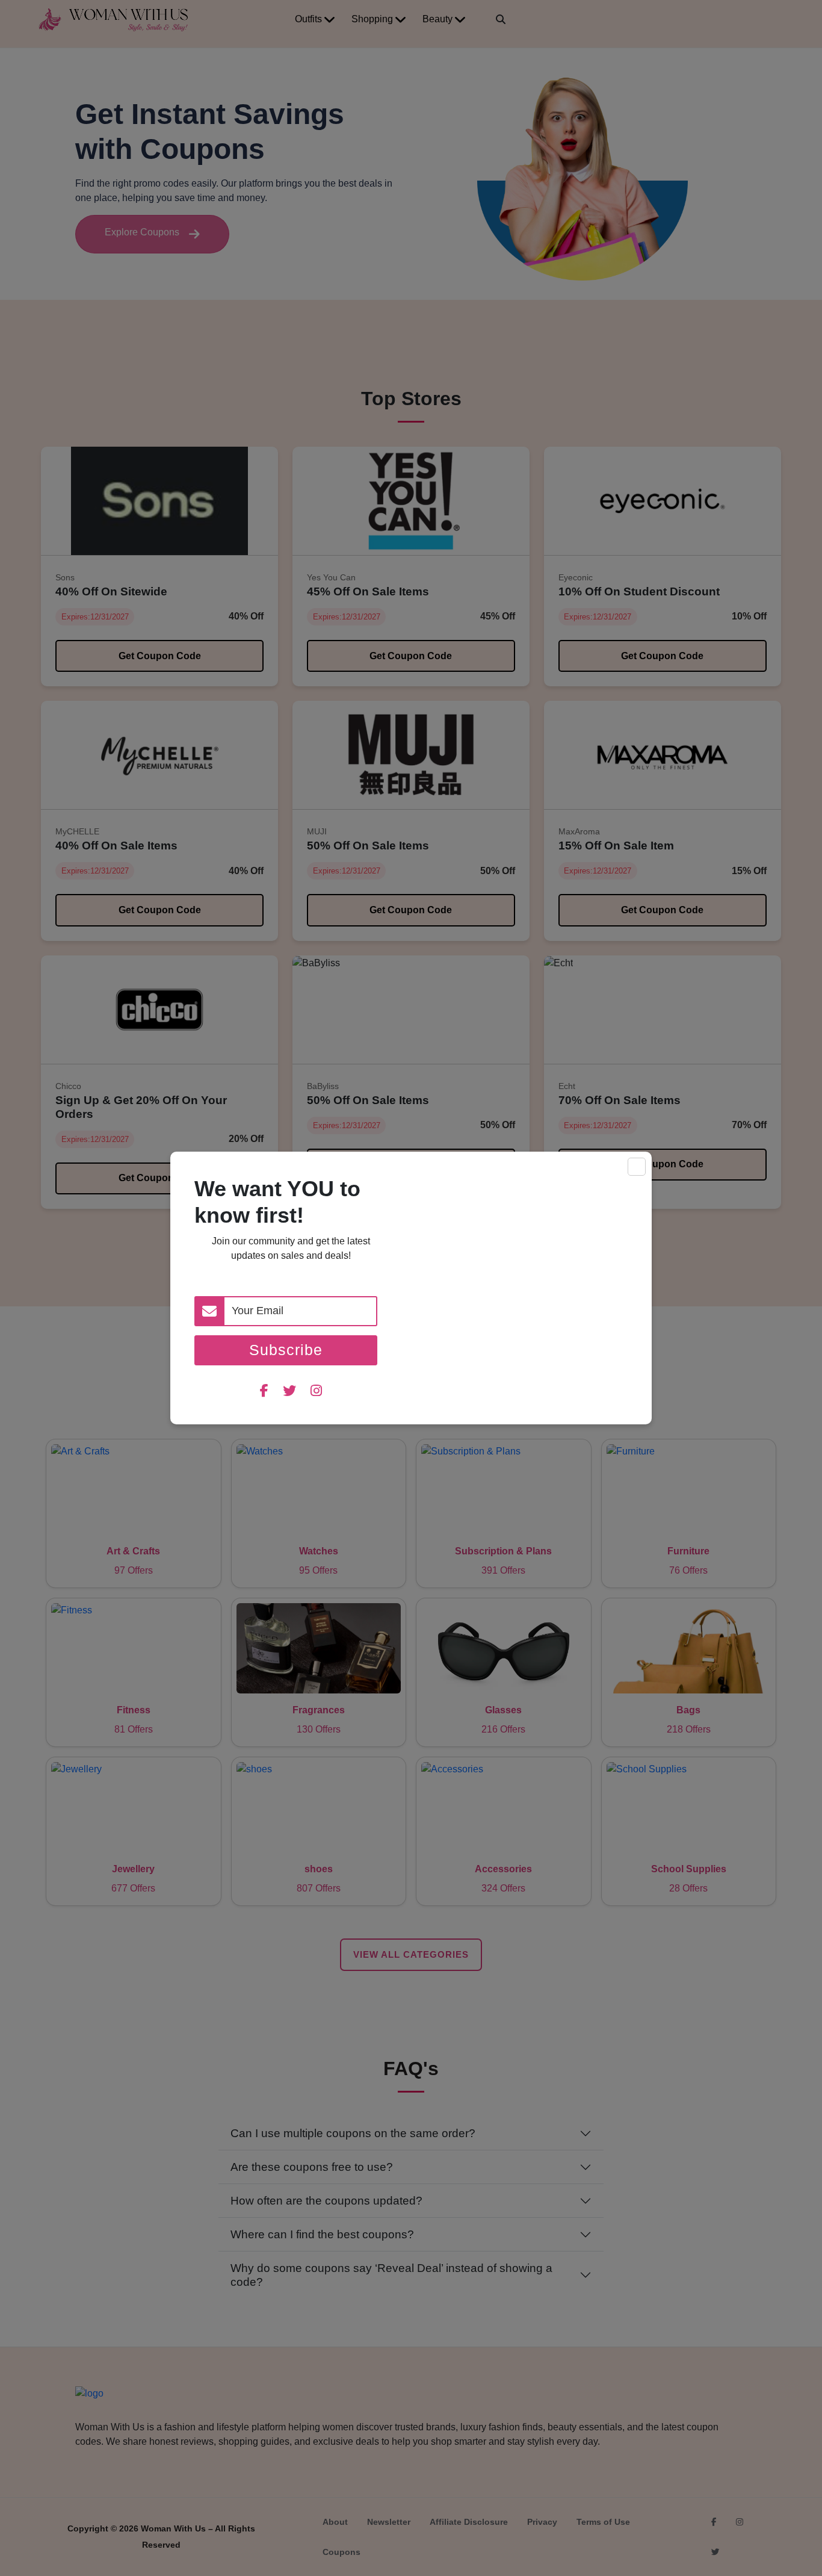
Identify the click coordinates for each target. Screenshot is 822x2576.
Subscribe (286, 1350)
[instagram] (316, 1392)
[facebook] (264, 1392)
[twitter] (289, 1392)
